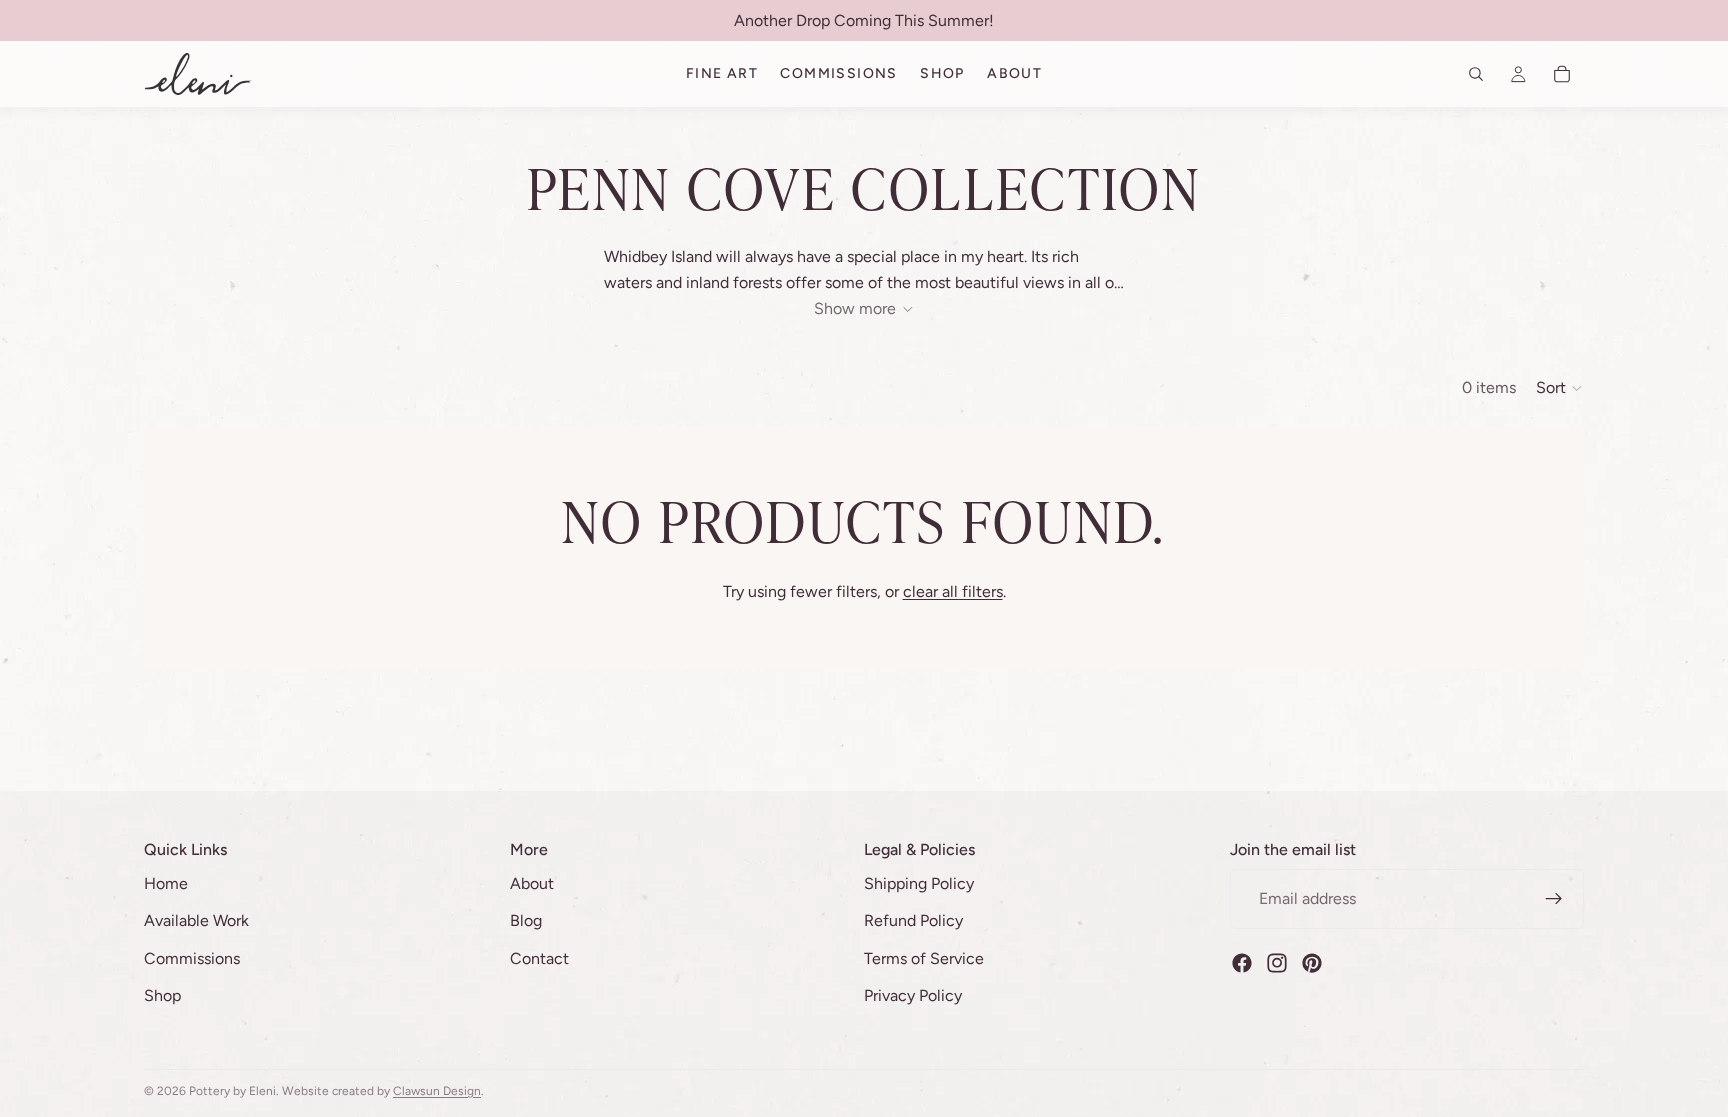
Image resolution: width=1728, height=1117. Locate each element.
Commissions (192, 958)
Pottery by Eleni (232, 1091)
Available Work (196, 920)
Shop (162, 995)
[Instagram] (1277, 962)
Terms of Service (924, 958)
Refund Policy (913, 920)
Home (166, 882)
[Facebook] (1242, 962)
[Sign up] (1554, 898)
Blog (526, 920)
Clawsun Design (437, 1091)
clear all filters (953, 591)
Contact (539, 958)
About (532, 882)
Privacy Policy (913, 995)
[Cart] (1562, 74)
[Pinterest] (1312, 962)
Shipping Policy (919, 882)
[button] (1560, 388)
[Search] (1476, 74)
